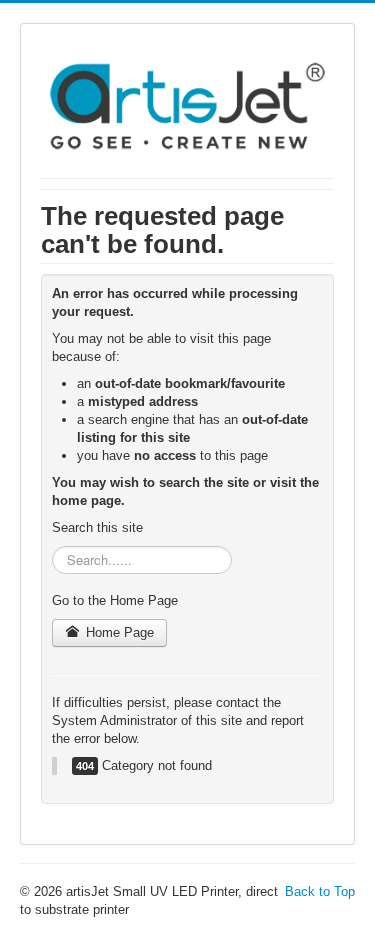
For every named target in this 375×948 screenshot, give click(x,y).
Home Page (118, 632)
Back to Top (320, 891)
